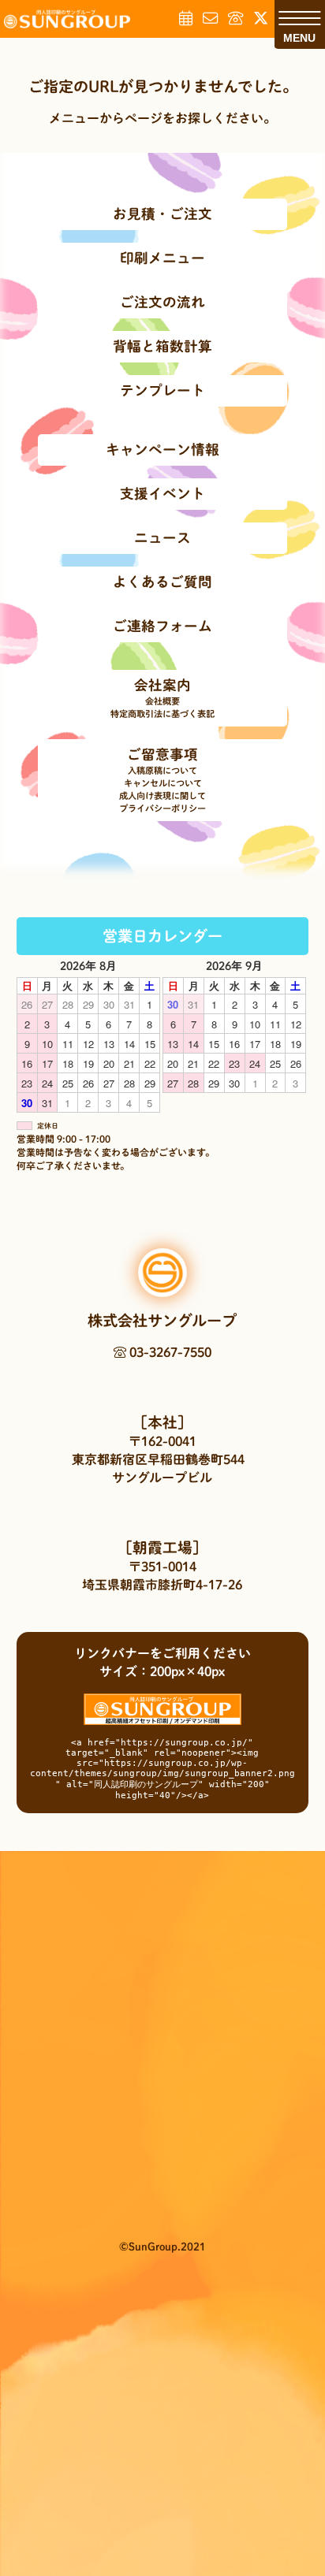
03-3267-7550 (169, 1352)
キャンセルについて (163, 783)
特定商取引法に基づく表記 (162, 714)
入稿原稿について (162, 770)
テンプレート (162, 390)
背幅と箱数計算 (162, 346)
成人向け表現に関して (162, 795)
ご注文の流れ (162, 302)
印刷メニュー (162, 258)
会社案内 (162, 685)
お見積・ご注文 (162, 214)
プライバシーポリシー (162, 808)
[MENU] (299, 18)
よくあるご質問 (162, 582)
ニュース (162, 538)
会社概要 (162, 701)
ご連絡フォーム (162, 626)
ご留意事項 (162, 755)
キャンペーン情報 (162, 450)
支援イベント (162, 494)
